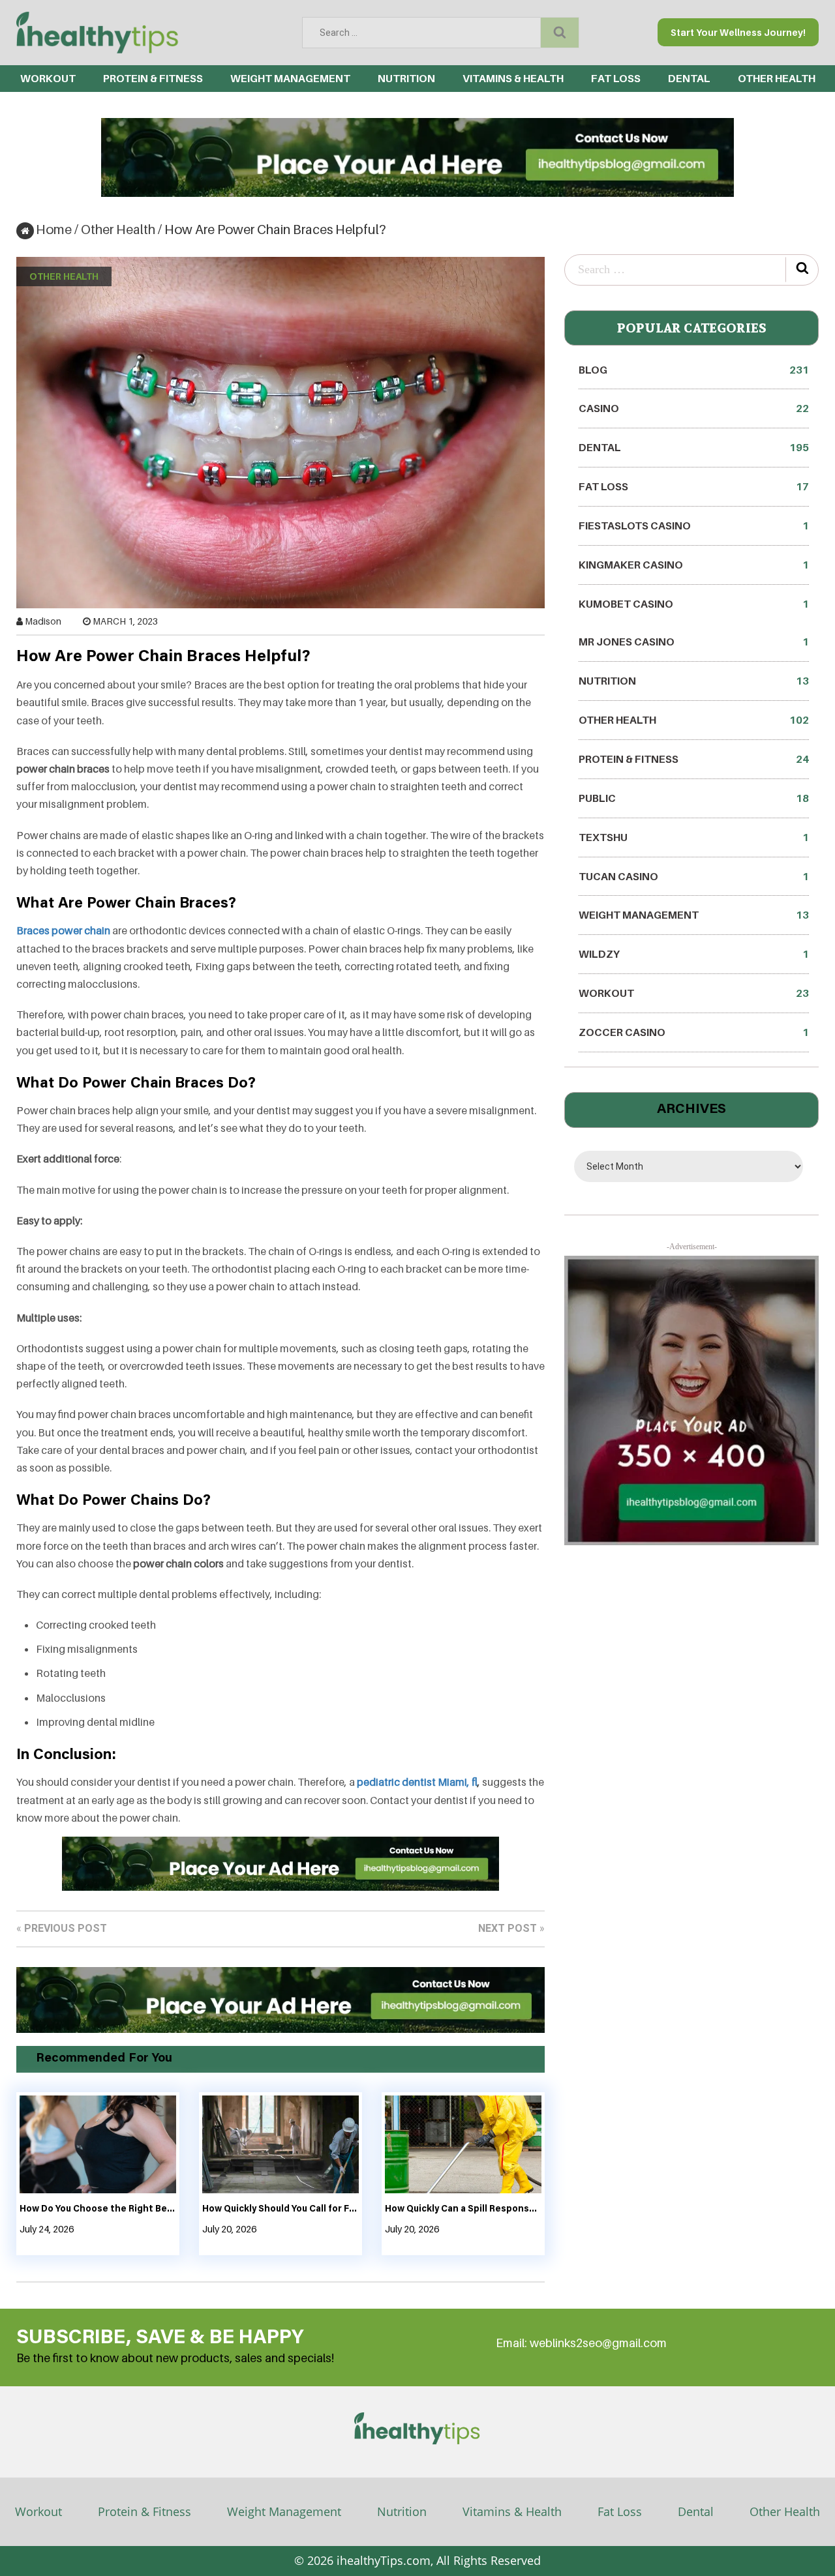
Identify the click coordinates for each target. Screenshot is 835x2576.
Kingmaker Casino (694, 565)
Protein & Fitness (153, 78)
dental (689, 78)
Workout (48, 78)
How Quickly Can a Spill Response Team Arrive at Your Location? (463, 2210)
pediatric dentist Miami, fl (417, 1782)
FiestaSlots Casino (694, 526)
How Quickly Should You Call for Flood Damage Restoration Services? (281, 2210)
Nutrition (406, 78)
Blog (694, 370)
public (694, 798)
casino (694, 408)
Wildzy (694, 954)
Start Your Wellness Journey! (738, 32)
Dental (696, 2511)
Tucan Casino (694, 876)
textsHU (694, 837)
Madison (43, 621)
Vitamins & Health (513, 78)
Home (54, 229)
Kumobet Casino (694, 604)
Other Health (777, 78)
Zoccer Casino (694, 1032)
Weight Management (290, 78)
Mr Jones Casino (694, 642)
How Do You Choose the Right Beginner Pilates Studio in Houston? (98, 2210)
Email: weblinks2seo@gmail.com (581, 2343)
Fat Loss (616, 78)
